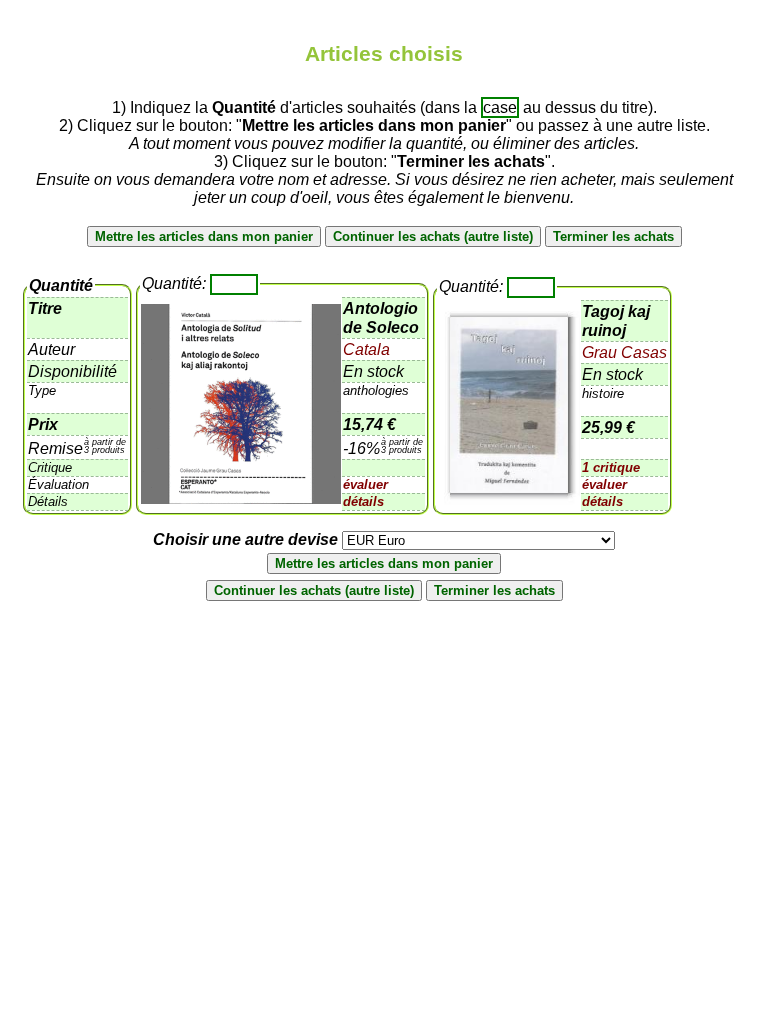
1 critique (611, 467)
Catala (366, 349)
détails (363, 501)
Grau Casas (624, 352)
